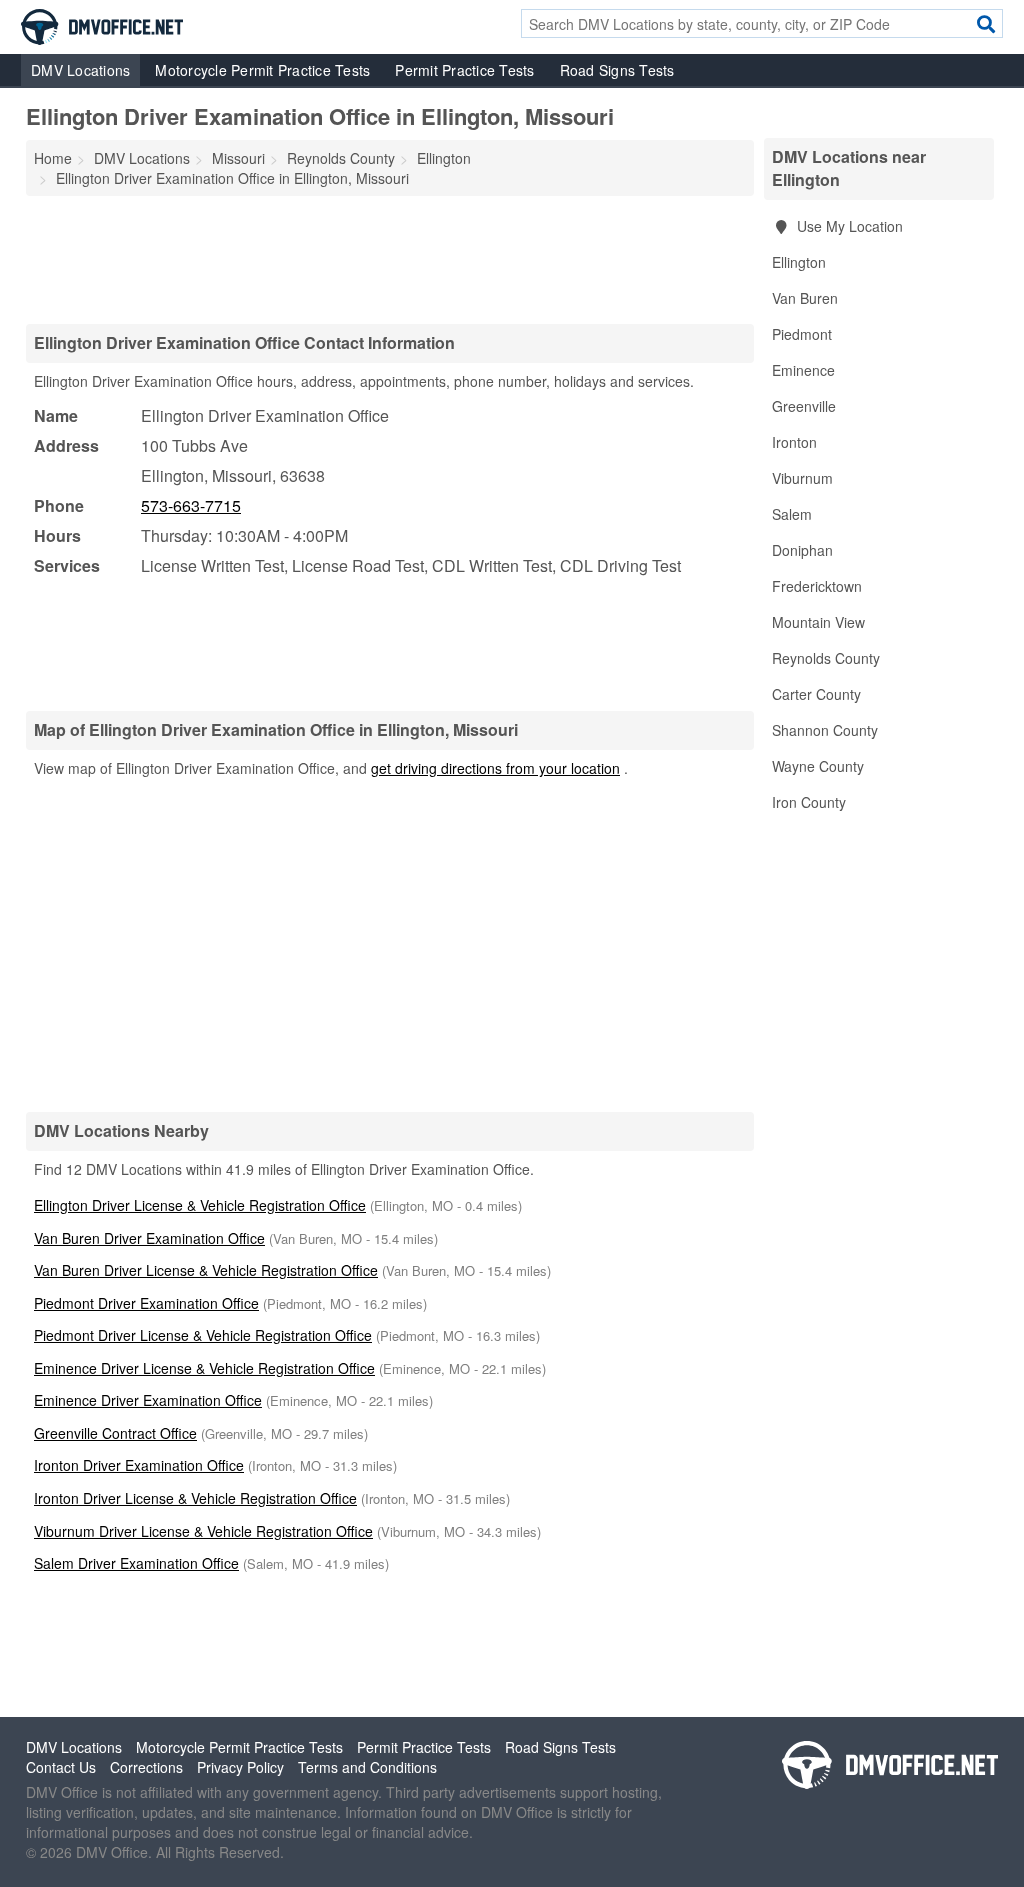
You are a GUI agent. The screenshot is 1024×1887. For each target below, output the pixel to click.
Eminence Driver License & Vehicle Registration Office (204, 1368)
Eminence (803, 370)
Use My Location (848, 226)
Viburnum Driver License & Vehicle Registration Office (203, 1531)
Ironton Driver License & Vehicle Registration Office (195, 1498)
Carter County (816, 694)
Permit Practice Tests (464, 70)
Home (53, 158)
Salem (792, 514)
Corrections (146, 1767)
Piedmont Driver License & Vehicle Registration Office (203, 1335)
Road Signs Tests (617, 70)
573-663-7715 (191, 505)
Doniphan (802, 550)
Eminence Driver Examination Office (148, 1400)
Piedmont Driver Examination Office (146, 1303)
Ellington (799, 262)
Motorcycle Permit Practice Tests (262, 70)
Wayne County (818, 766)
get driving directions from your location (495, 768)
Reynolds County (826, 658)
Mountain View (818, 622)
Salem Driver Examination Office (136, 1563)
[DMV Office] (102, 25)
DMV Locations (80, 70)
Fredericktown (817, 586)
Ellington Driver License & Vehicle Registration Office (200, 1205)
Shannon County (825, 730)
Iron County (809, 802)
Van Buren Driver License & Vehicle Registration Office (206, 1270)
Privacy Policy (240, 1767)
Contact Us (61, 1767)
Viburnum (802, 478)
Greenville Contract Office (115, 1433)
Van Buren (805, 298)
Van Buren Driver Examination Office (149, 1238)
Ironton (794, 442)
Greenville (804, 406)
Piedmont (802, 334)
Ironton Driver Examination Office (139, 1465)
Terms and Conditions (367, 1767)
